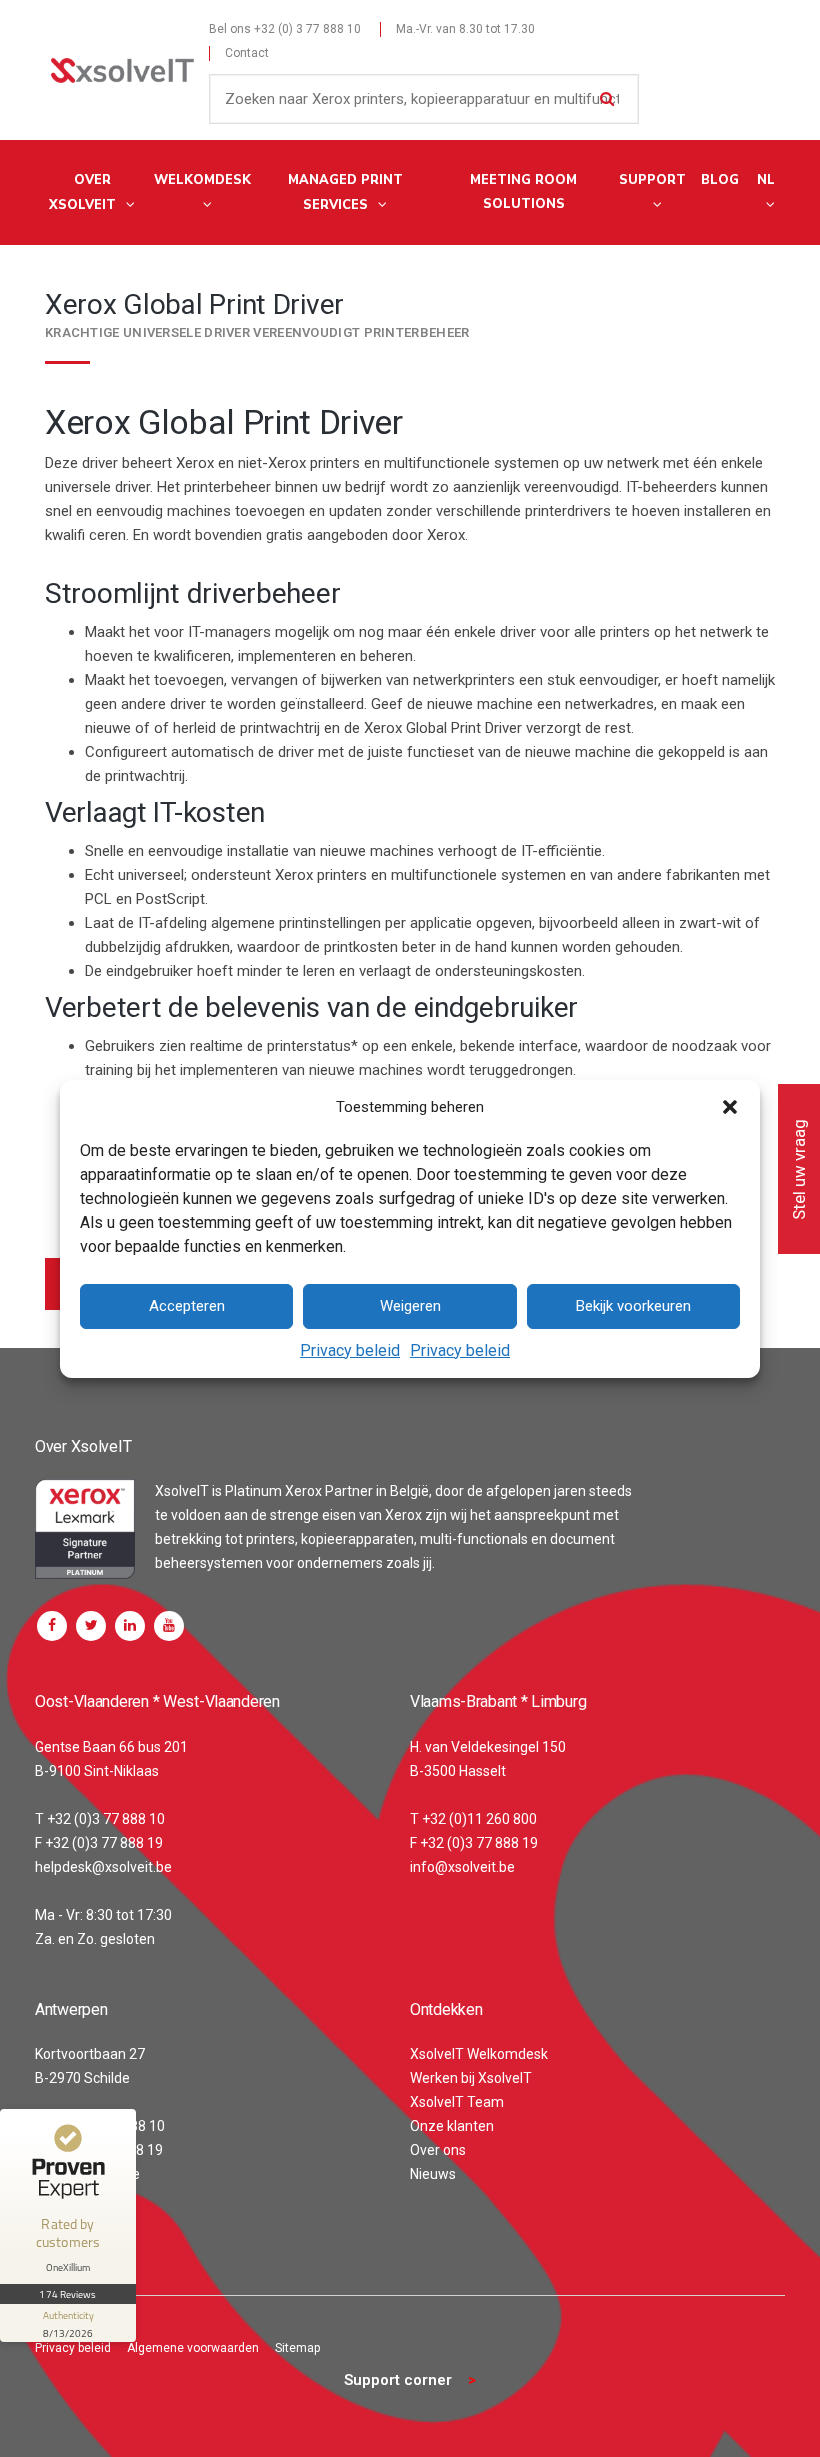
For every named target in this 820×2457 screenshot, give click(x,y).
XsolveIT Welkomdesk (479, 2054)
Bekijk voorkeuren (633, 1306)
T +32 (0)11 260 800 (473, 1819)
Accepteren (187, 1306)
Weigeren (410, 1306)
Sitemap (297, 2348)
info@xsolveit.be (462, 1867)
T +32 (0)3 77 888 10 (100, 1819)
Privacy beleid (350, 1350)
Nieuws (433, 2174)
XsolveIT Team (457, 2102)
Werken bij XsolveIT (471, 2078)
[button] (730, 1107)
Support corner (398, 2380)
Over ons (438, 2150)
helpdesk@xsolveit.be (103, 1867)
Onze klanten (452, 2126)
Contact (247, 53)
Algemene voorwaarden (193, 2348)
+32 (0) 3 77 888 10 (307, 29)
